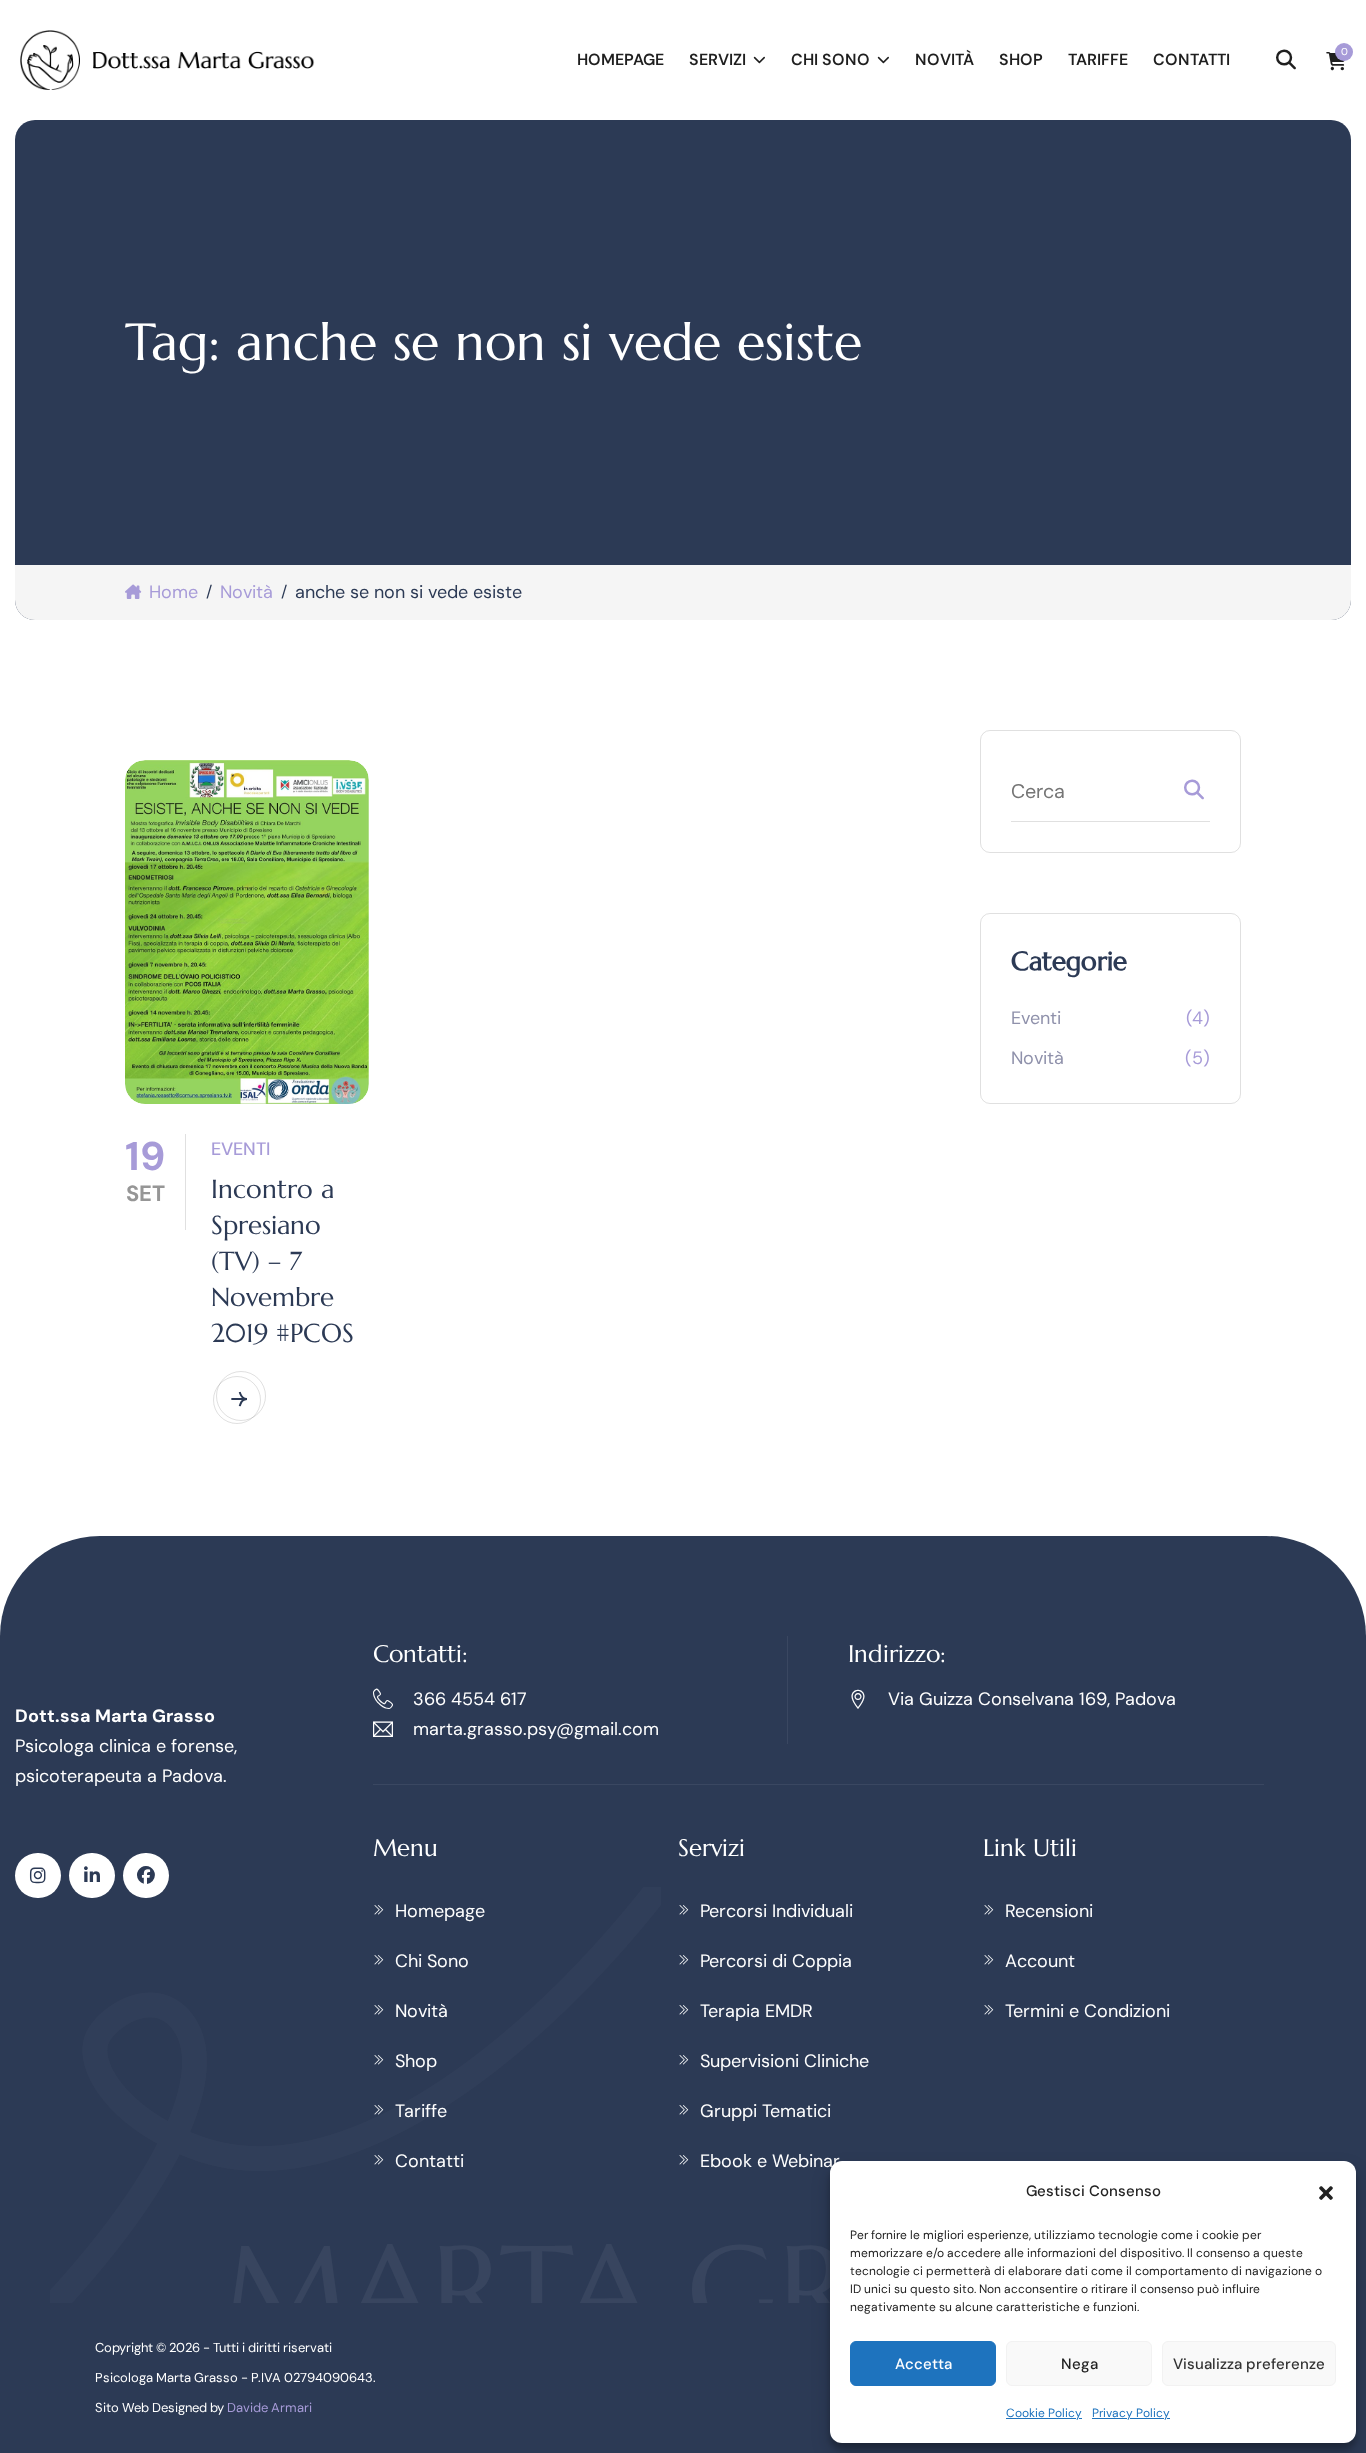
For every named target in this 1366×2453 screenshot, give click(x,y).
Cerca (1194, 794)
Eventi (240, 1149)
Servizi (717, 59)
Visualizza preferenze (1249, 2364)
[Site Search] (1286, 60)
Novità (944, 59)
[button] (1326, 2191)
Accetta (923, 2364)
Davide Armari (269, 2407)
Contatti (1191, 59)
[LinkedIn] (92, 1875)
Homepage (620, 59)
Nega (1079, 2364)
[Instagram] (38, 1875)
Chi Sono (830, 59)
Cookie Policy (1044, 2413)
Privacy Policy (1131, 2413)
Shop (1021, 59)
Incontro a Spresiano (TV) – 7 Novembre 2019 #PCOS (282, 1261)
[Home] (168, 60)
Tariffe (1098, 59)
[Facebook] (146, 1875)
